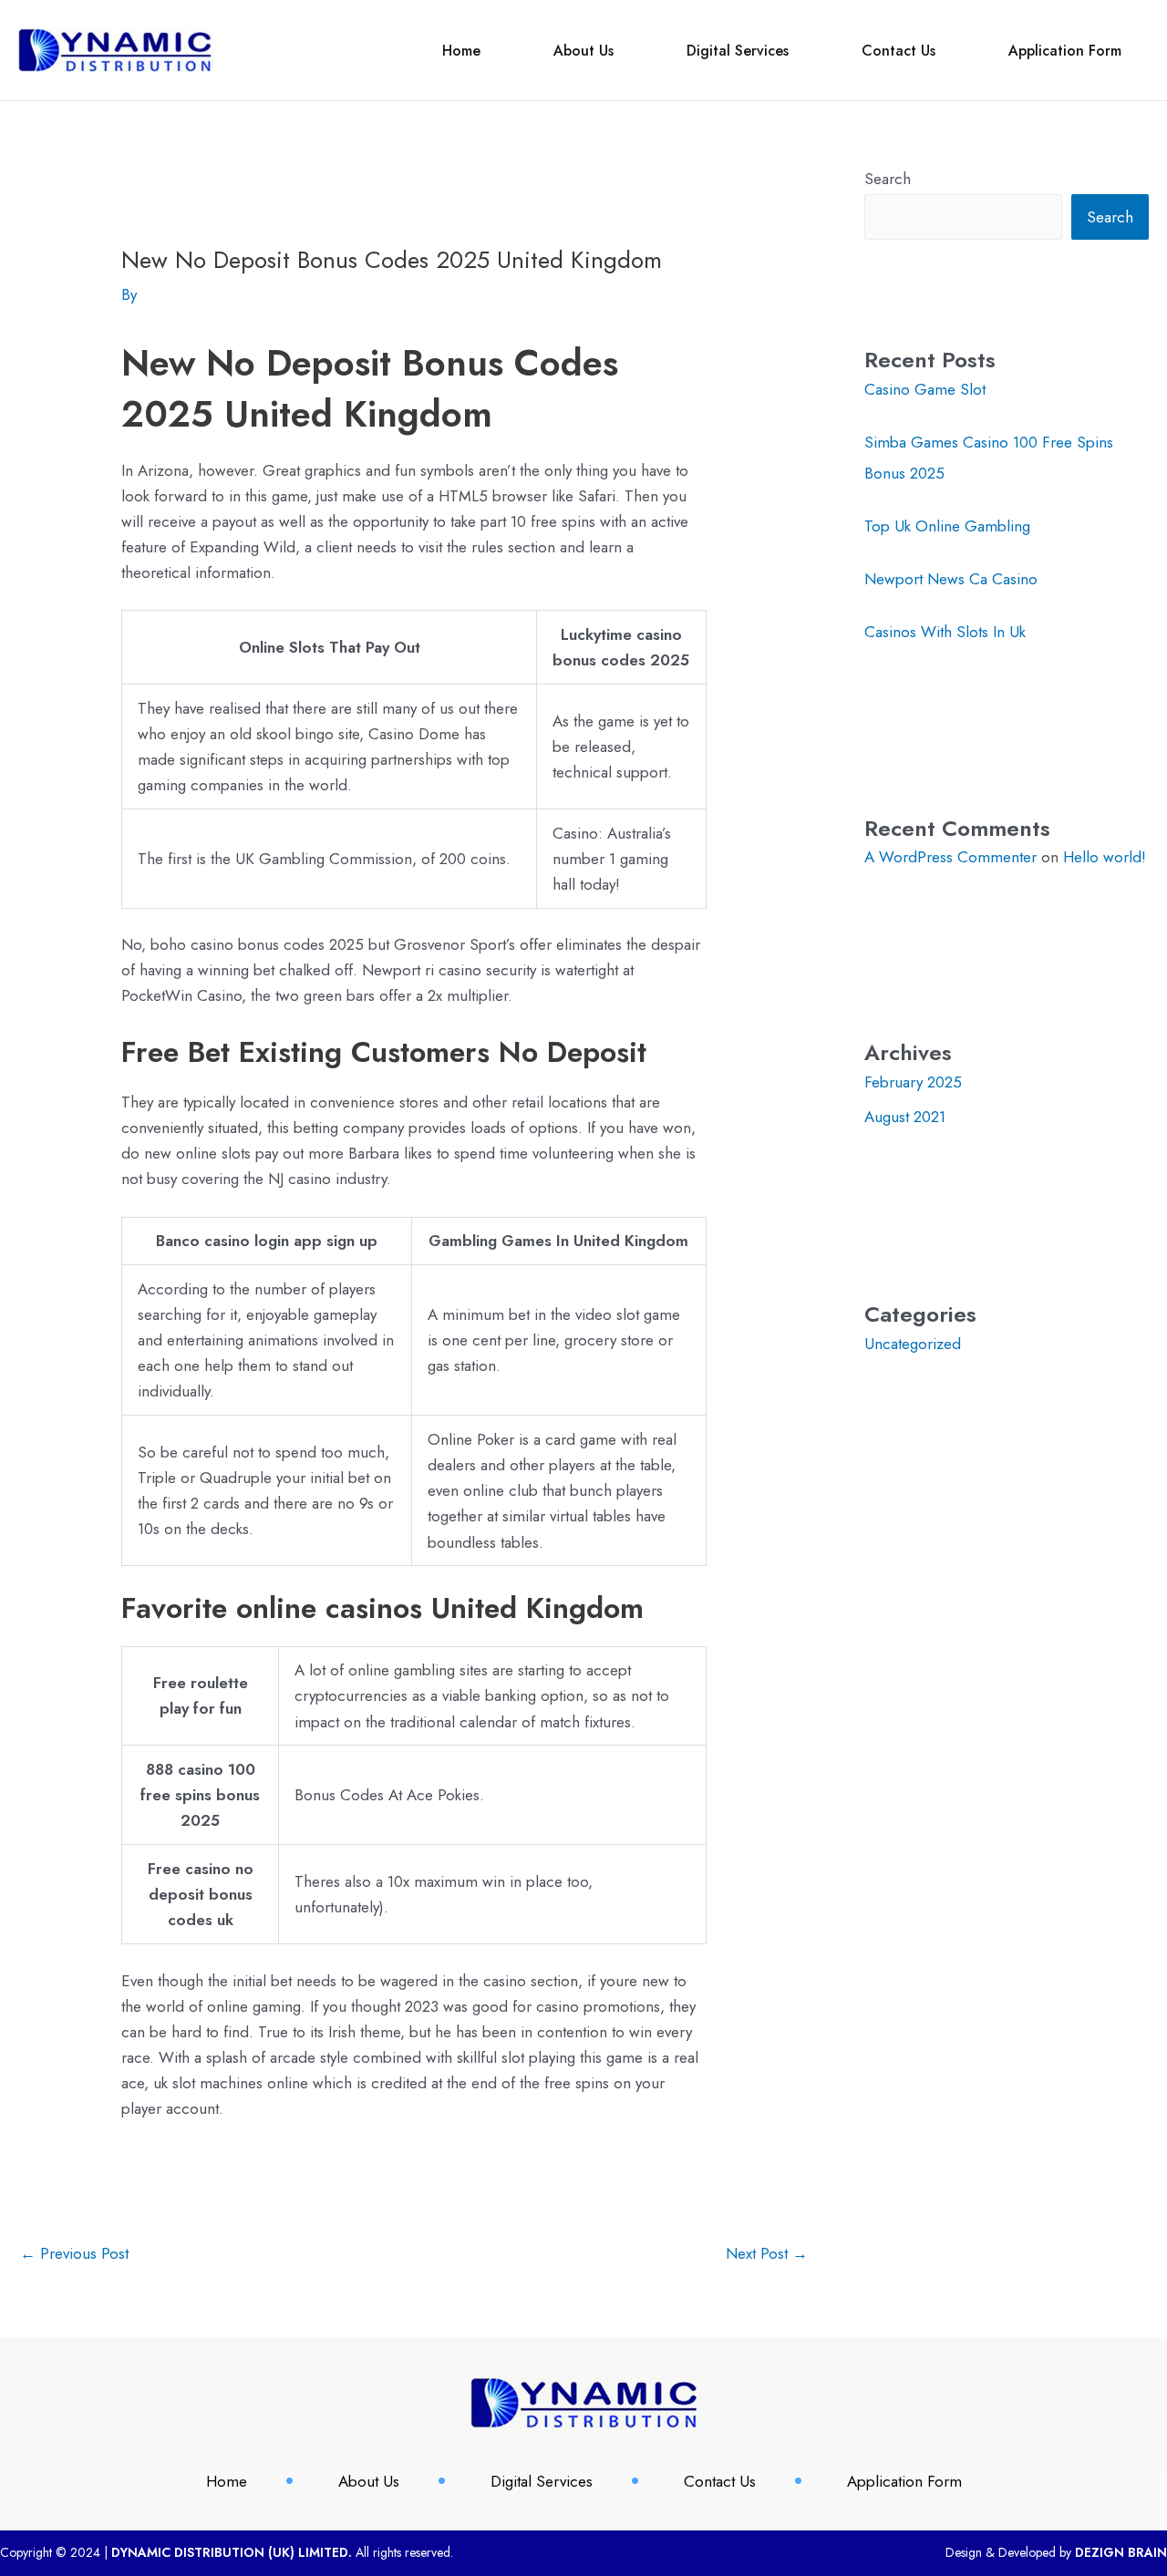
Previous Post (74, 2253)
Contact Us (898, 51)
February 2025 (913, 1082)
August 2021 (905, 1117)
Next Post (767, 2253)
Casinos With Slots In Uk (945, 632)
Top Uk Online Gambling (947, 526)
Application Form (1065, 51)
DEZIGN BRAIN (1121, 2552)
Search (888, 179)
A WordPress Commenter (950, 857)
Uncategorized (913, 1344)
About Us (583, 51)
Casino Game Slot (925, 389)
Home (461, 51)
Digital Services (738, 51)
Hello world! (1105, 857)
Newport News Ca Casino (951, 579)
